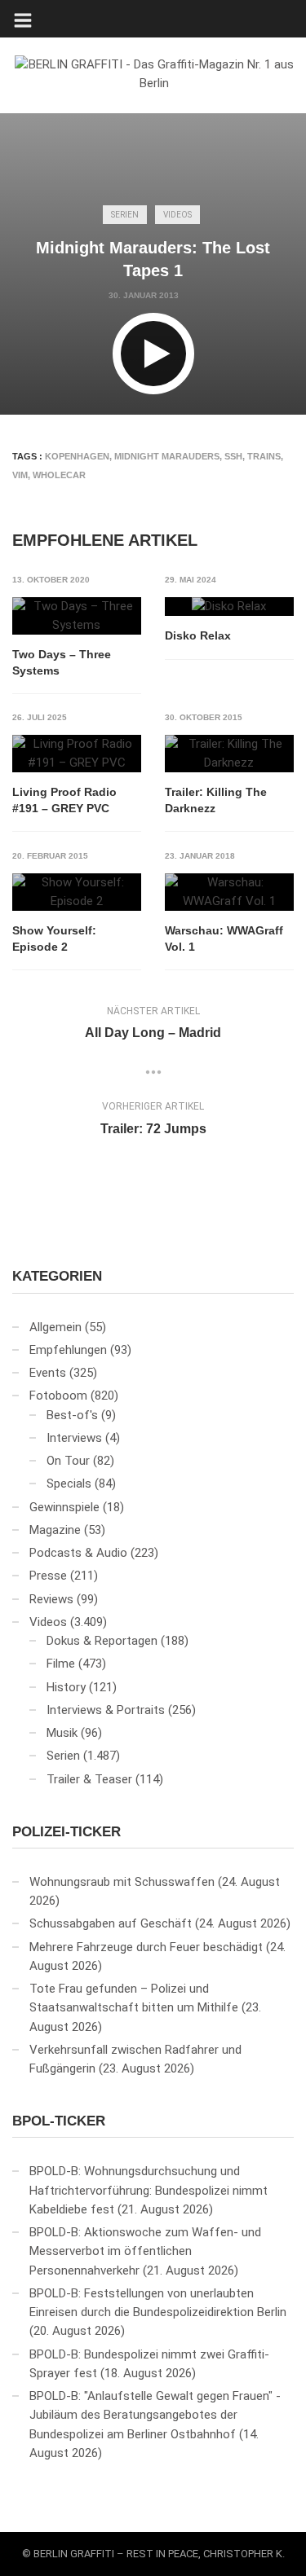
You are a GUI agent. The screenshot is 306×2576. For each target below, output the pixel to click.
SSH (233, 456)
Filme (61, 1664)
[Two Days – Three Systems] (77, 616)
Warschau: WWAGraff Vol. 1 (224, 939)
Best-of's (72, 1415)
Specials (69, 1484)
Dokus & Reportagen (102, 1641)
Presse (48, 1576)
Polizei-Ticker (67, 1832)
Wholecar (59, 475)
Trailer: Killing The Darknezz (216, 800)
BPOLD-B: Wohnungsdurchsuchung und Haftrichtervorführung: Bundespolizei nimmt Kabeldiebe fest (149, 2190)
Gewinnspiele (64, 1507)
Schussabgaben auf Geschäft (111, 1923)
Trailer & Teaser (89, 1779)
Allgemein (55, 1327)
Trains (264, 456)
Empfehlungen (68, 1350)
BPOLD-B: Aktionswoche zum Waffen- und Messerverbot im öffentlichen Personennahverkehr (145, 2251)
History (66, 1687)
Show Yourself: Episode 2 (54, 939)
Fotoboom (58, 1396)
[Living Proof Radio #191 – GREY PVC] (77, 754)
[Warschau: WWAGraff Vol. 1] (229, 892)
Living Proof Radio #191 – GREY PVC (64, 800)
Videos (177, 215)
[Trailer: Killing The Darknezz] (229, 754)
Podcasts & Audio (78, 1553)
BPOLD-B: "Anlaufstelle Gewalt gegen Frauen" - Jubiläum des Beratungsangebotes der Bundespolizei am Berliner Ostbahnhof (155, 2415)
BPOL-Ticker (59, 2121)
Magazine (55, 1530)
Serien (125, 215)
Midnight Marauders (167, 456)
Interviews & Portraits (106, 1710)
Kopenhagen (77, 456)
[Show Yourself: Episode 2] (77, 892)
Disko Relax (198, 635)
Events (48, 1373)
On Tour (68, 1461)
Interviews (74, 1438)
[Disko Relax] (229, 607)
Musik (62, 1733)
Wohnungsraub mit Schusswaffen (122, 1882)
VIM (20, 475)
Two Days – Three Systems (62, 662)
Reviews (51, 1599)
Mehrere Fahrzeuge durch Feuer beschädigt (146, 1947)
